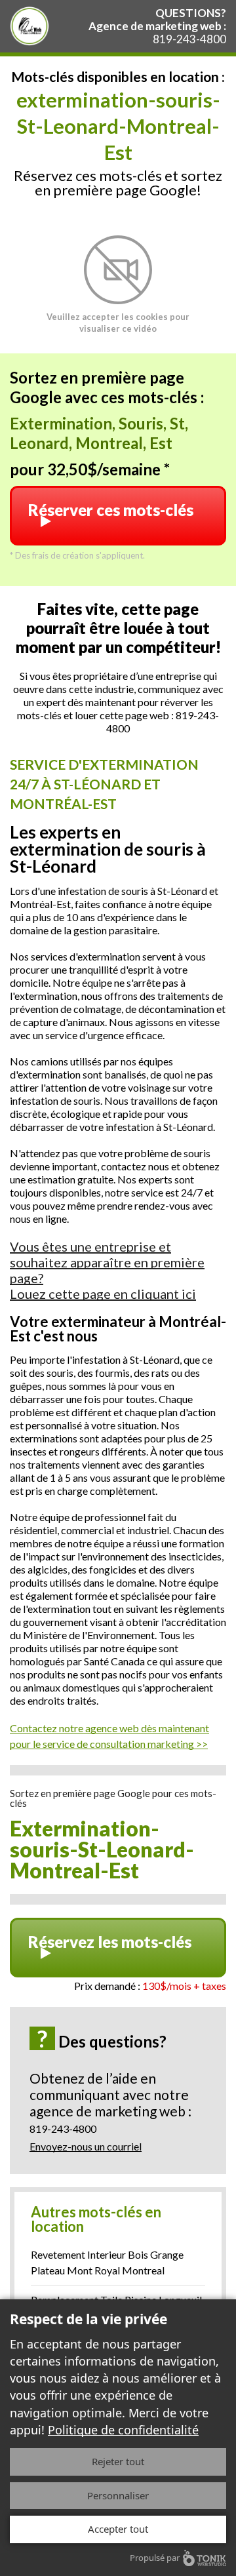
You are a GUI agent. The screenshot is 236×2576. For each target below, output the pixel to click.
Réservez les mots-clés (110, 1942)
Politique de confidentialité (123, 2430)
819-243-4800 (189, 39)
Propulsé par (155, 2558)
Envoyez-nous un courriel (86, 2146)
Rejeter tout (118, 2461)
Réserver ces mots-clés (111, 510)
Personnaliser (118, 2495)
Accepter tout (118, 2529)
